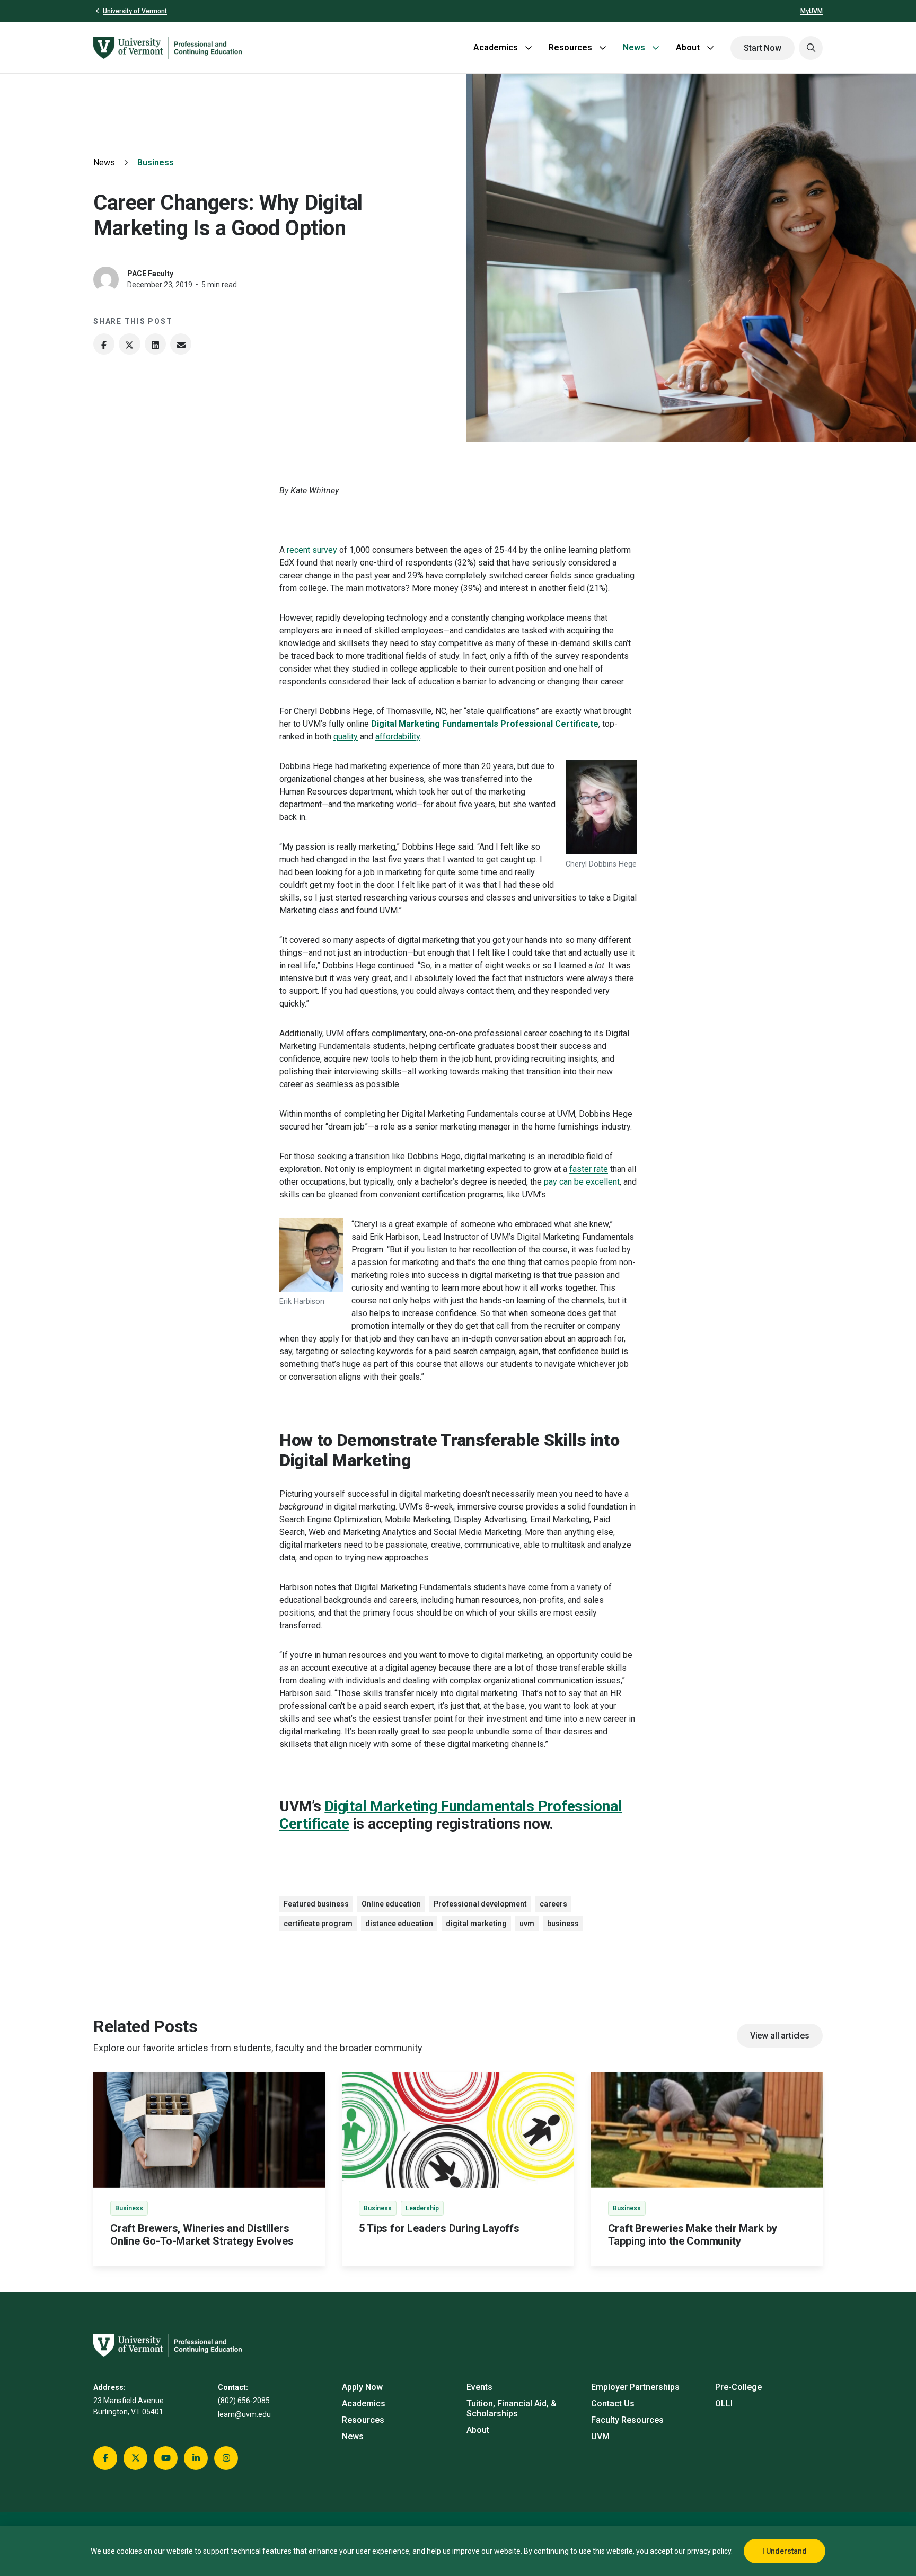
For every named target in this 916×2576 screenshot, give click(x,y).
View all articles (780, 2036)
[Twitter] (129, 344)
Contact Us (613, 2403)
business (563, 1924)
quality (346, 736)
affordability (398, 736)
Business (156, 162)
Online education (391, 1904)
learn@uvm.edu (244, 2414)
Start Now (763, 48)
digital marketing (476, 1924)
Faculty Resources (627, 2420)
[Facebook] (104, 344)
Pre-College (738, 2387)
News (634, 47)
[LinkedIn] (155, 344)
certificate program (318, 1924)
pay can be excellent (582, 1182)
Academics (496, 47)
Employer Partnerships (635, 2387)
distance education (399, 1924)
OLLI (724, 2403)
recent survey (312, 550)
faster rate (589, 1169)
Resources (570, 47)
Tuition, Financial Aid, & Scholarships (512, 2409)
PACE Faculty (150, 274)
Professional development (480, 1904)
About (688, 47)
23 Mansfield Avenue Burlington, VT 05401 (129, 2406)
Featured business (316, 1904)
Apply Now (362, 2387)
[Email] (181, 344)
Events (479, 2387)
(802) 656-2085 (244, 2401)
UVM (600, 2436)
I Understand (785, 2551)
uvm (527, 1924)
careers (553, 1904)
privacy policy (709, 2551)
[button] (811, 48)
